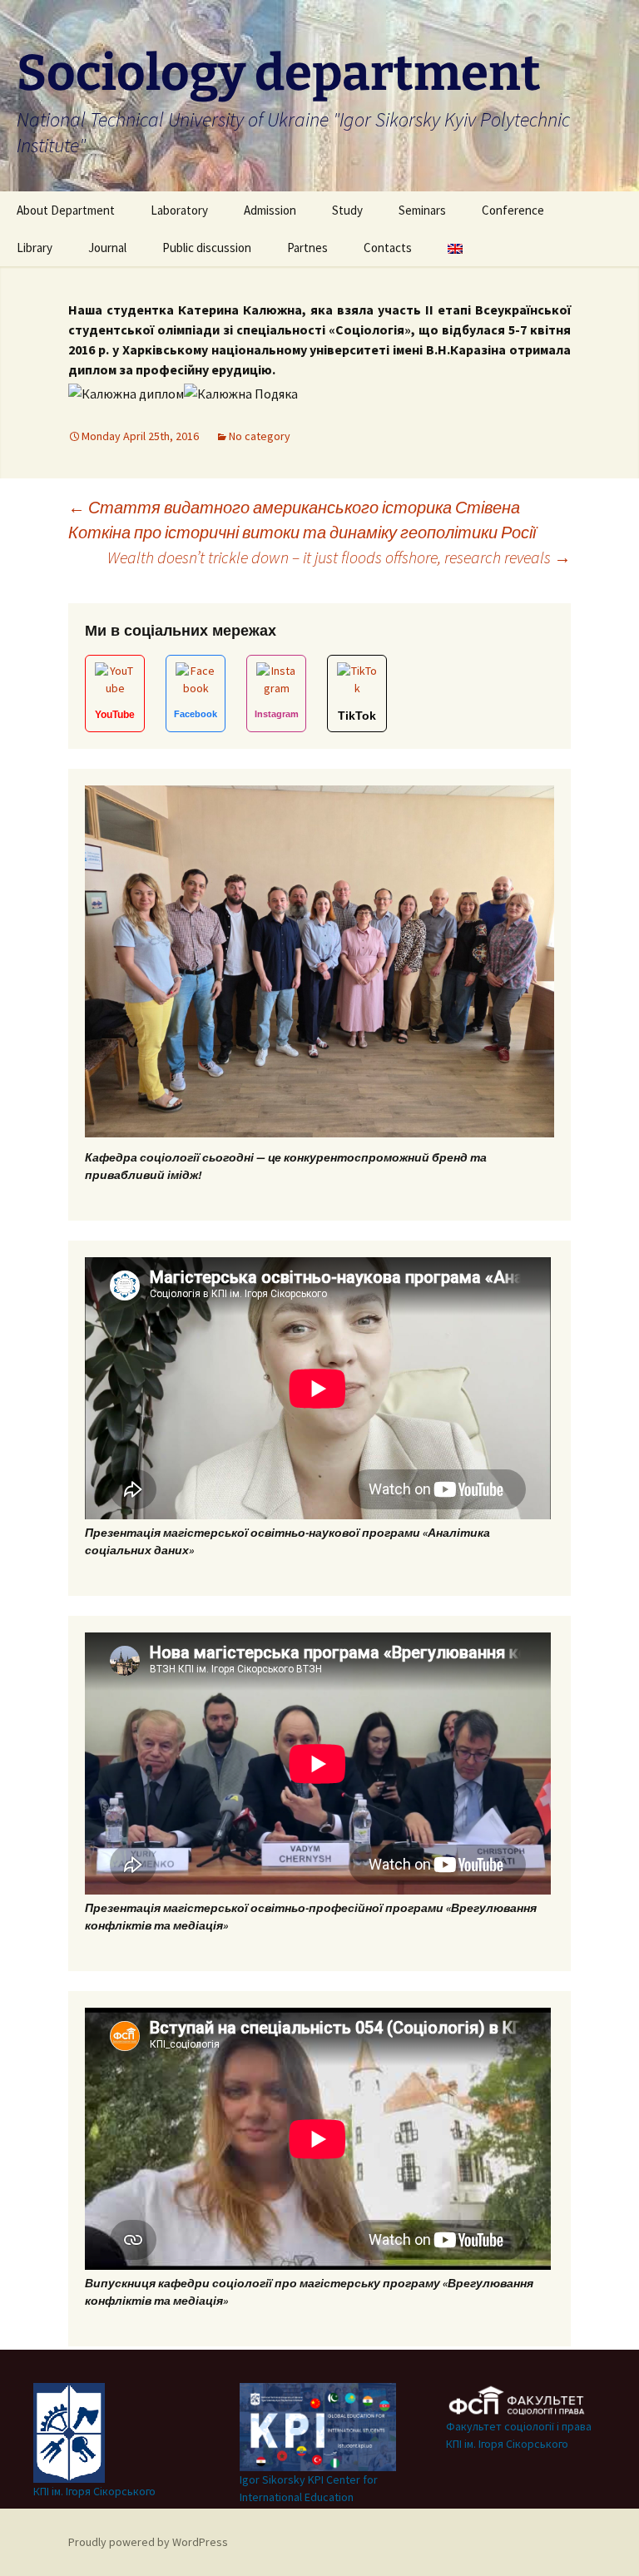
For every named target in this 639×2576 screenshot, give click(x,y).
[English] (455, 248)
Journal (107, 248)
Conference (513, 210)
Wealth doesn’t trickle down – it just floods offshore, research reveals (339, 557)
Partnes (307, 248)
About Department (66, 210)
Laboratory (179, 210)
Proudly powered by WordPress (148, 2542)
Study (347, 210)
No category (260, 436)
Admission (270, 210)
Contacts (388, 248)
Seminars (422, 210)
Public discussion (207, 248)
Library (35, 248)
